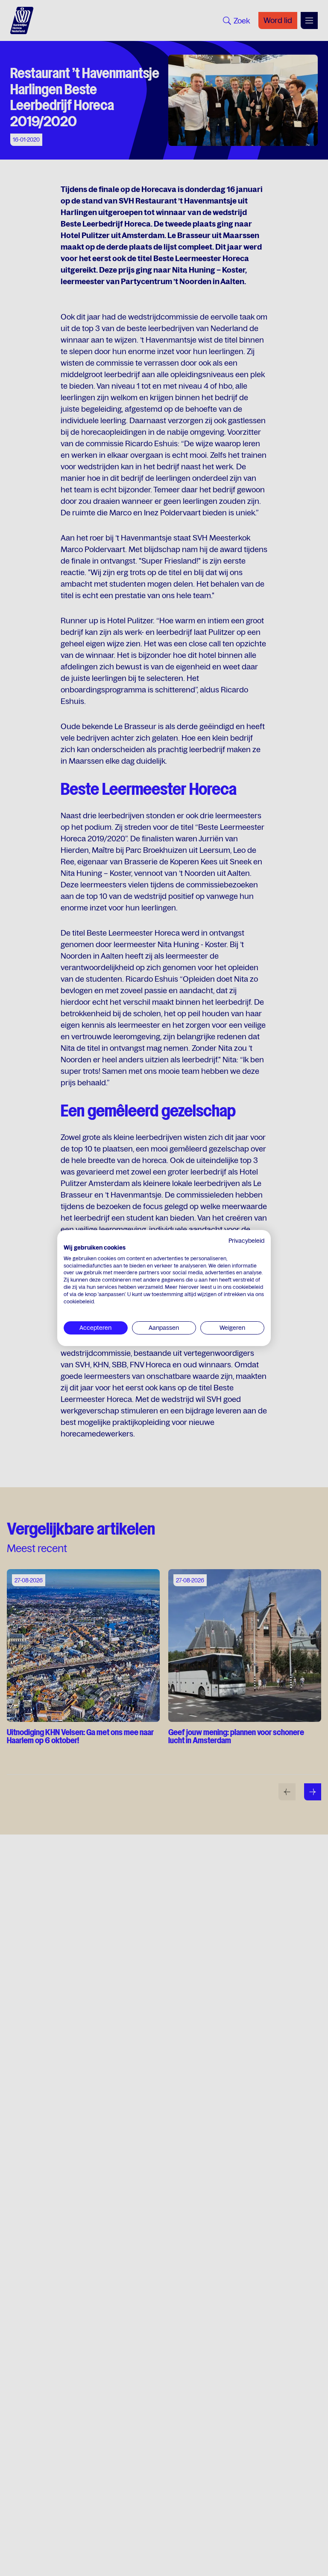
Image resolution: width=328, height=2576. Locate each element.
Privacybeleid (246, 1241)
